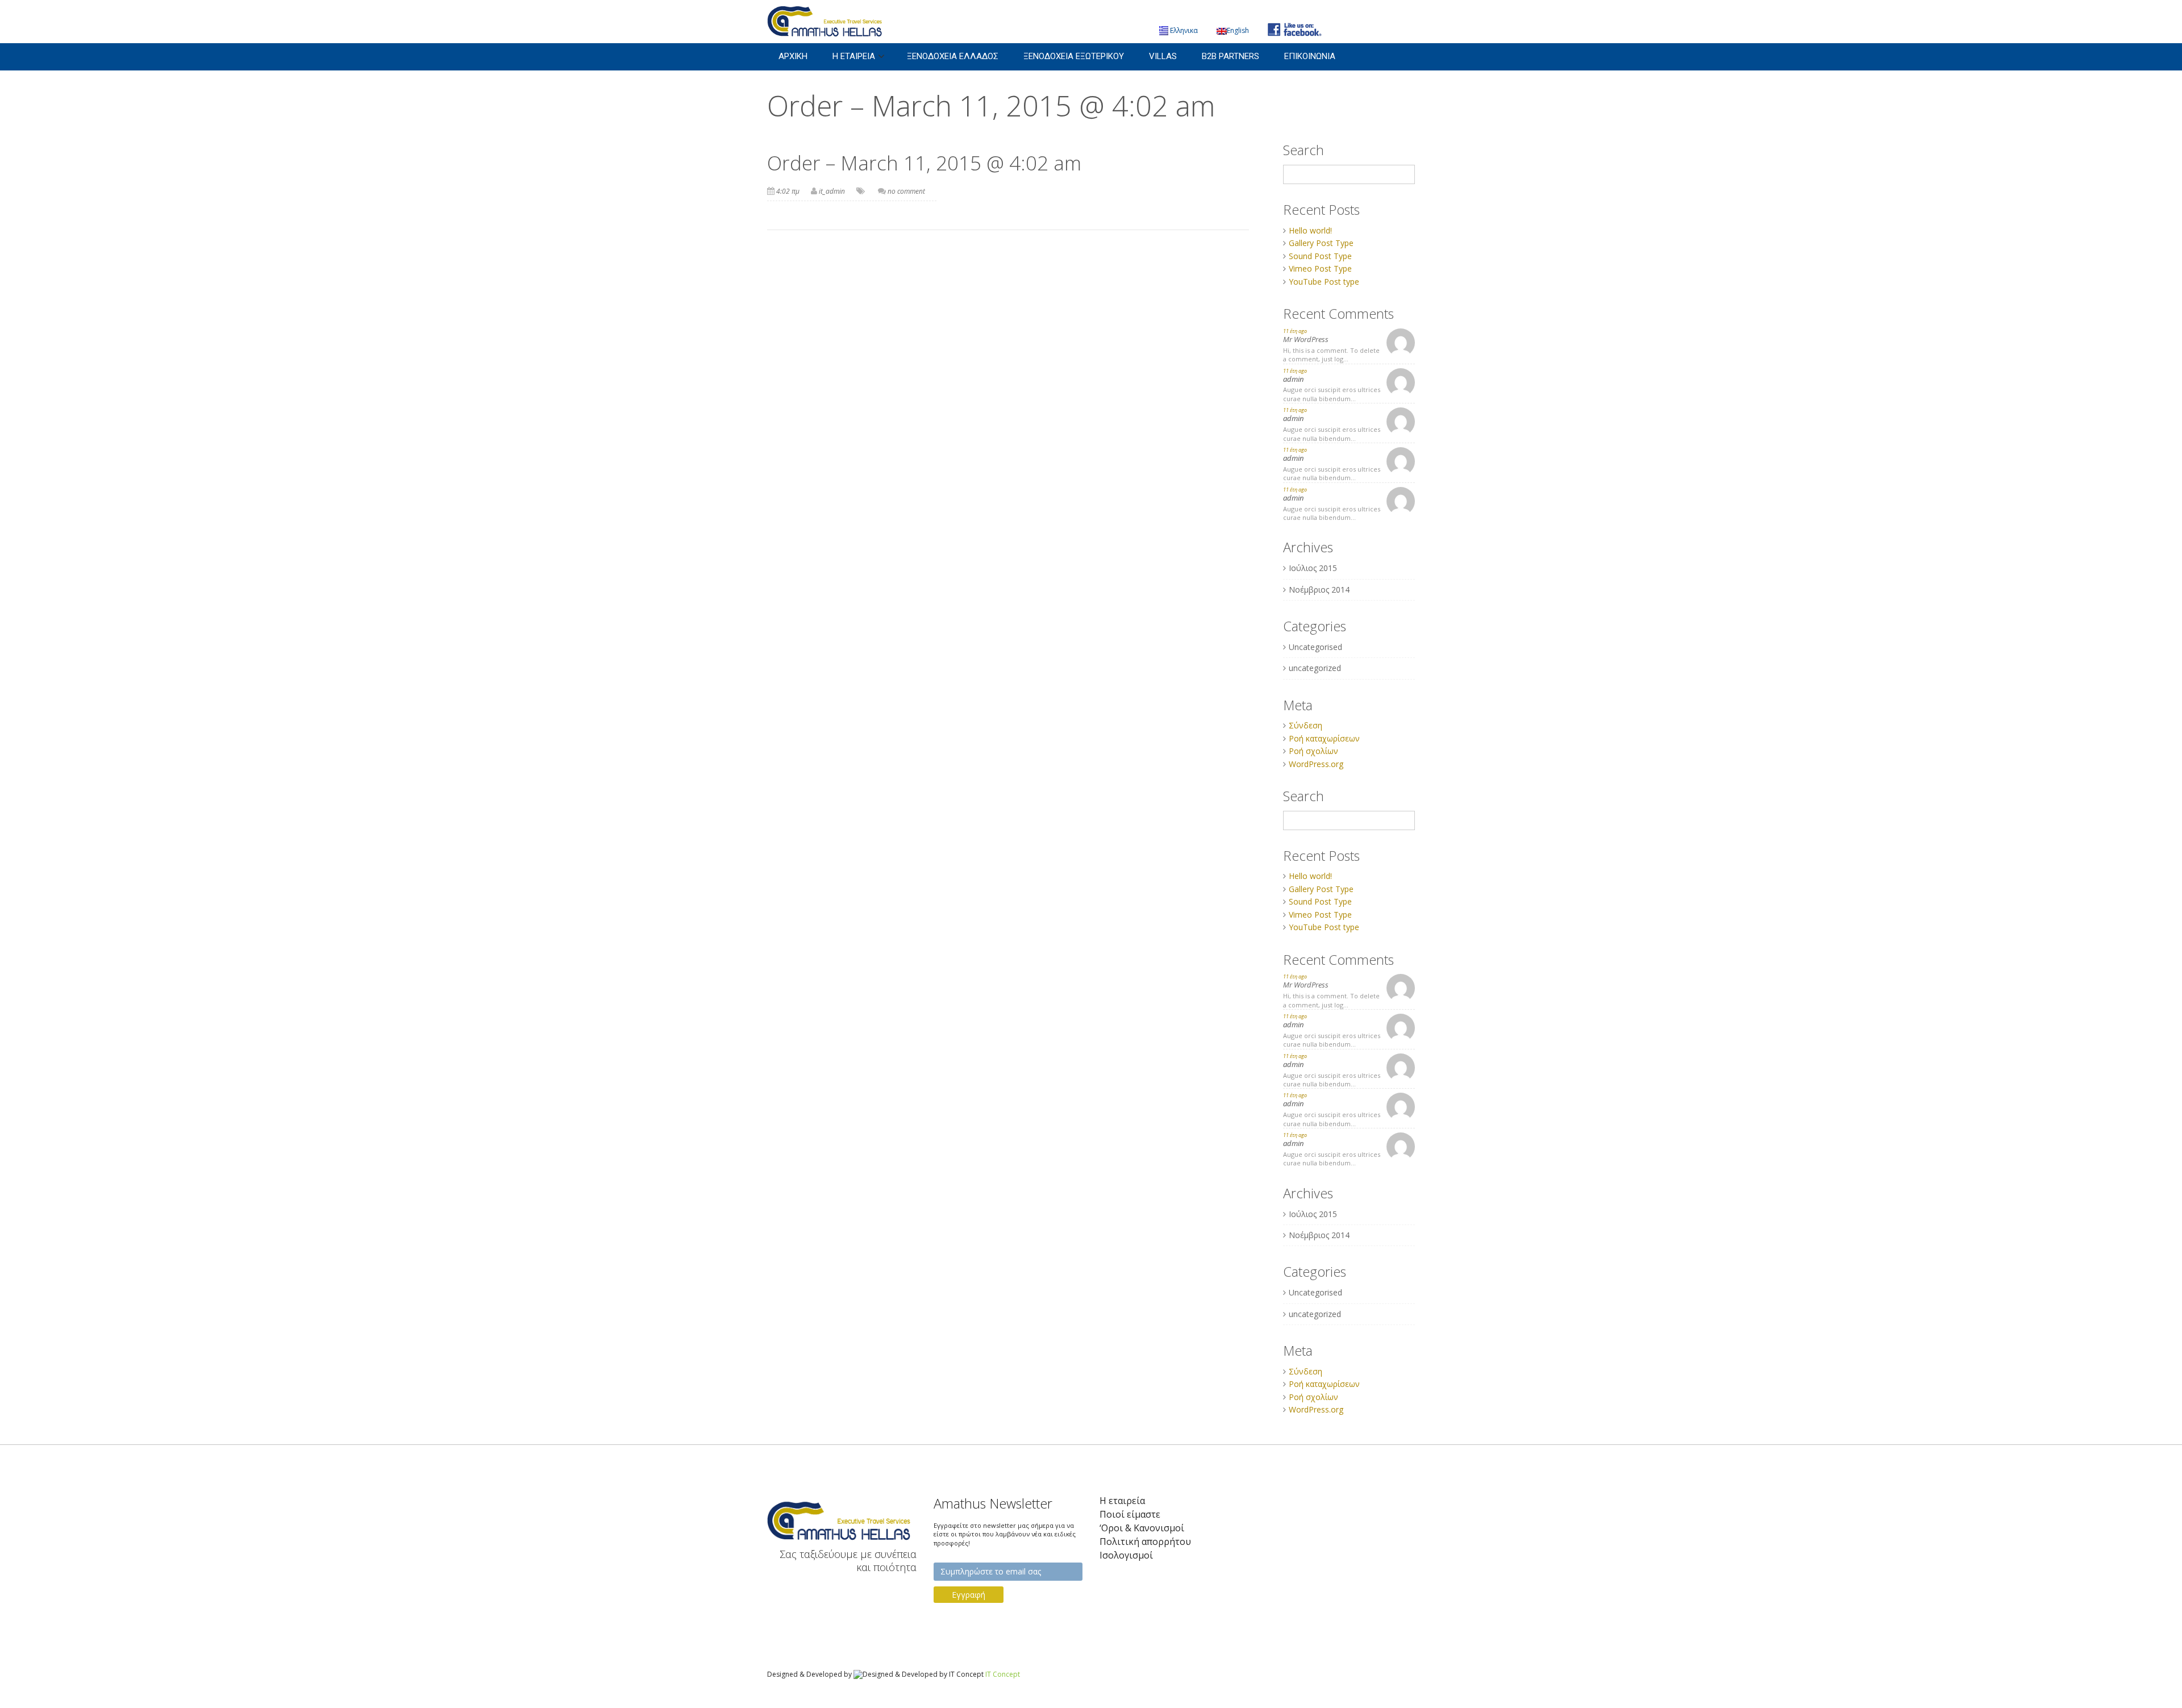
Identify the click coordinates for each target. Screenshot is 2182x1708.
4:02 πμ (788, 191)
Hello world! (1310, 230)
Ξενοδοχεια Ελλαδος (953, 56)
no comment (906, 191)
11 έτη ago (1295, 331)
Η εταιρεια (854, 56)
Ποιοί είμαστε (1130, 1515)
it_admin (832, 191)
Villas (1163, 56)
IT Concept (1003, 1674)
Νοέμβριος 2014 (1319, 590)
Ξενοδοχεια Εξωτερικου (1074, 56)
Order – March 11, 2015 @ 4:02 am (924, 163)
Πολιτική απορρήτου (1145, 1542)
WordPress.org (1316, 764)
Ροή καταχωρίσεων (1324, 738)
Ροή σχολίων (1313, 751)
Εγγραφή (969, 1595)
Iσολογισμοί (1126, 1555)
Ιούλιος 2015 (1313, 568)
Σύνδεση (1306, 725)
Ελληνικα (1184, 30)
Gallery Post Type (1321, 243)
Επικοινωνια (1310, 56)
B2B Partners (1231, 56)
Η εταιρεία (1122, 1501)
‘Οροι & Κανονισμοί (1142, 1528)
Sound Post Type (1320, 256)
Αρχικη (793, 56)
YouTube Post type (1324, 282)
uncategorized (1315, 668)
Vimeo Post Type (1320, 268)
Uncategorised (1315, 647)
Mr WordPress (1306, 339)
